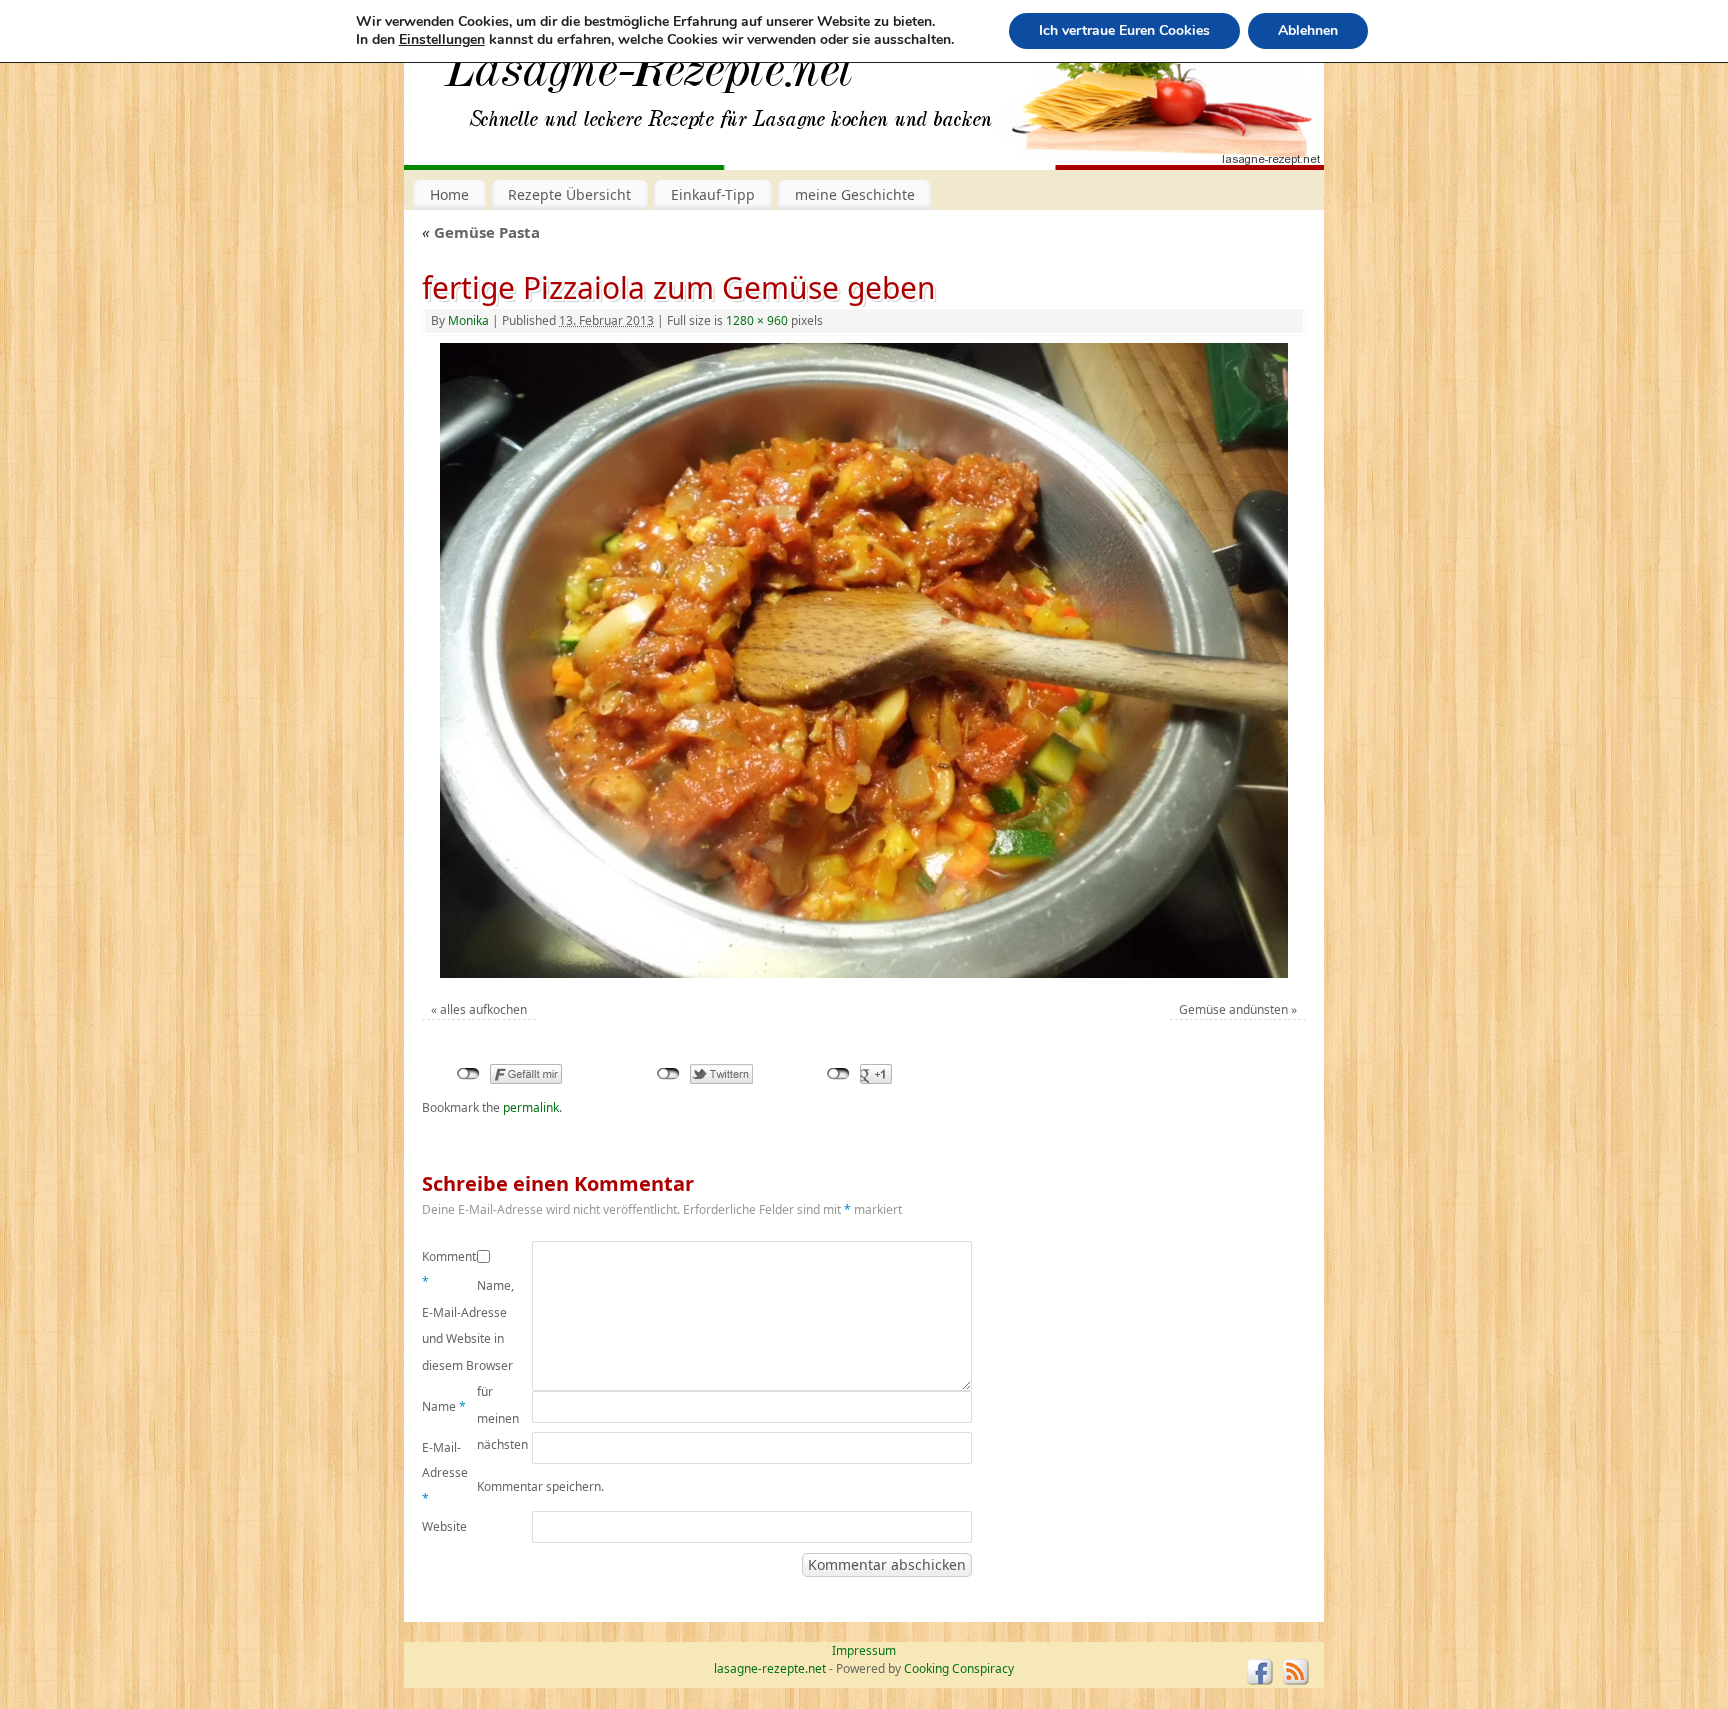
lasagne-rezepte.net (649, 80)
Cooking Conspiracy (959, 1668)
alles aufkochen (483, 1009)
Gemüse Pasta (481, 232)
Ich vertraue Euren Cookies (1124, 30)
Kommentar (449, 1269)
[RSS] (1296, 1672)
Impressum (864, 1650)
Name (444, 1406)
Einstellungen (442, 40)
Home (449, 194)
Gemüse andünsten (1233, 1009)
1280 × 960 (757, 320)
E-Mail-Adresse (445, 1473)
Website (444, 1526)
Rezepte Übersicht (569, 194)
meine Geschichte (855, 194)
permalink (531, 1107)
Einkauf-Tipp (713, 194)
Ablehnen (1308, 30)
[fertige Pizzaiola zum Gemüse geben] (863, 661)
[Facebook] (1260, 1672)
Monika (468, 320)
